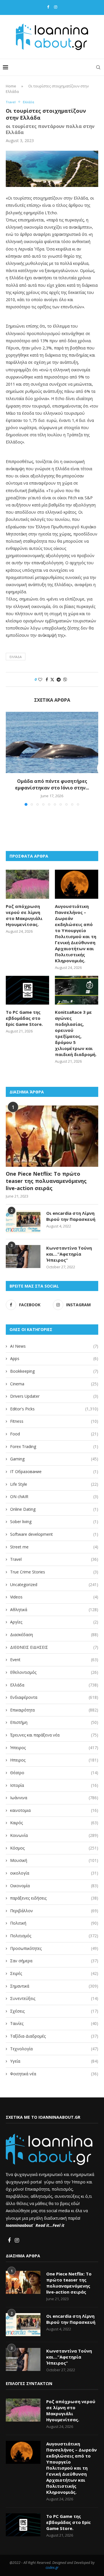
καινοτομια (54, 1810)
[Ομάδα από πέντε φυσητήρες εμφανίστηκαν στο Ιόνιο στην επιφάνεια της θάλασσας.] (52, 742)
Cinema (54, 1384)
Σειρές (54, 1973)
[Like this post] (40, 679)
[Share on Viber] (65, 679)
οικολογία (54, 1873)
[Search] (98, 67)
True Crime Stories (54, 1572)
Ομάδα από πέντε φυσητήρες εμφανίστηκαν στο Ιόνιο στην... (52, 785)
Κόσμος (54, 1848)
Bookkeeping (54, 1371)
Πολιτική (54, 1923)
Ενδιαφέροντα (54, 1697)
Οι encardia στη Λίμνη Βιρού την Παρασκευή (71, 1216)
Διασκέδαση (54, 1635)
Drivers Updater (54, 1396)
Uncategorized (54, 1585)
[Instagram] (56, 7)
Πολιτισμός (54, 1936)
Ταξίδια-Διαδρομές (54, 2036)
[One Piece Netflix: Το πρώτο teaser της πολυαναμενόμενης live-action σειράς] (52, 1136)
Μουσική (54, 1860)
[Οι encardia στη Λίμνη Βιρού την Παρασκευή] (23, 1222)
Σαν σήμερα (54, 1961)
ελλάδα (16, 657)
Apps (54, 1358)
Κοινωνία (54, 1835)
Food (54, 1434)
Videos (54, 1597)
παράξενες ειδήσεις (54, 1898)
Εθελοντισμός (54, 1672)
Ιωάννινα (54, 1798)
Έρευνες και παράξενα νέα (54, 1735)
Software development (54, 1534)
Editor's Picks (54, 1409)
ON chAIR (54, 1497)
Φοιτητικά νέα (54, 2074)
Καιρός (54, 1823)
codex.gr (52, 2568)
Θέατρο (54, 1773)
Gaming (54, 1459)
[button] (11, 759)
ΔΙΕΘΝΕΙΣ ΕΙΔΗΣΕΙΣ (54, 1647)
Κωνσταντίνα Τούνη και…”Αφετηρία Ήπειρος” (69, 1254)
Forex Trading (54, 1446)
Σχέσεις (54, 2011)
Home (11, 86)
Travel (54, 1559)
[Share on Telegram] (59, 679)
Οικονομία (54, 1886)
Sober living (54, 1522)
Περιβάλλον (54, 1911)
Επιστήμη (54, 1722)
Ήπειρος (54, 1748)
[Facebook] (48, 7)
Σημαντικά (54, 1986)
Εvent (54, 1660)
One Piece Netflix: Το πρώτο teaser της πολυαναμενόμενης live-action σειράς (46, 1181)
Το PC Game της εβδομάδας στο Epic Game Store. (24, 1018)
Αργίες (54, 1622)
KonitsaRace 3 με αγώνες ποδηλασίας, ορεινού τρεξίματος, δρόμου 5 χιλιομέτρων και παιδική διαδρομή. (76, 1033)
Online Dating (54, 1509)
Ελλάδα (54, 1685)
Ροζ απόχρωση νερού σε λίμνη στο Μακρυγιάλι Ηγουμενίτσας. (24, 915)
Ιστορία (54, 1785)
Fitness (54, 1421)
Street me (54, 1547)
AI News (54, 1346)
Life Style (54, 1484)
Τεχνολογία (54, 2049)
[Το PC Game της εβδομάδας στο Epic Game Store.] (27, 990)
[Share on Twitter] (52, 679)
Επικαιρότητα (54, 1710)
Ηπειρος (54, 1760)
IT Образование (54, 1471)
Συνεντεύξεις (54, 1998)
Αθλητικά (54, 1610)
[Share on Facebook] (47, 679)
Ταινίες (54, 2023)
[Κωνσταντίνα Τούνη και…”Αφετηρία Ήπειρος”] (23, 1257)
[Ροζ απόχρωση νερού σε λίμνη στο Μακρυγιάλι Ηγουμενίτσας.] (27, 884)
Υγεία (54, 2061)
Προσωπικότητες (54, 1948)
